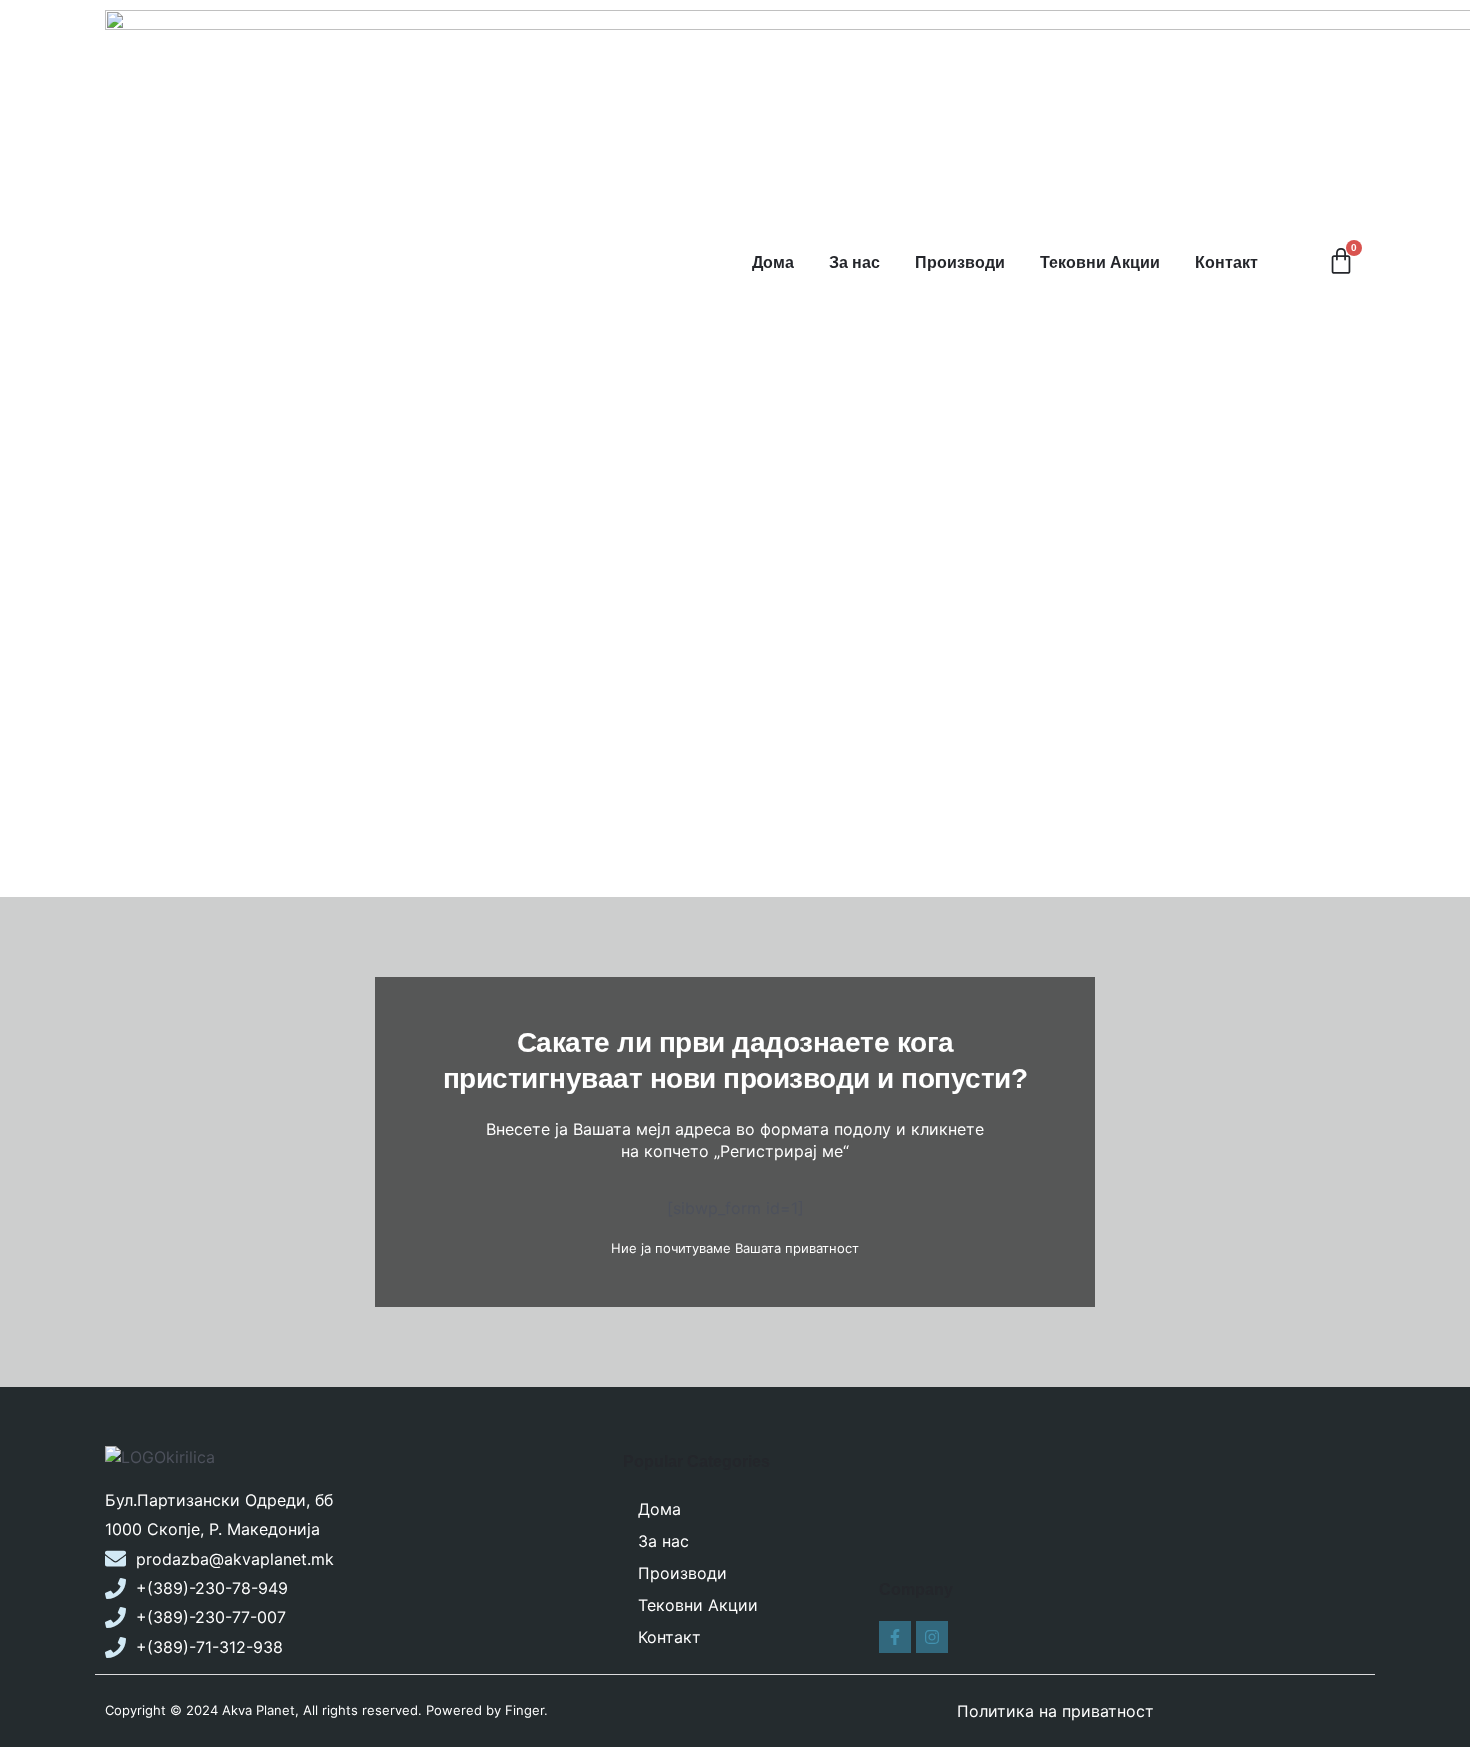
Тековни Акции (1100, 262)
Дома (773, 262)
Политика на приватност (1055, 1711)
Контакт (1226, 262)
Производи (960, 262)
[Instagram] (932, 1637)
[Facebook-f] (895, 1637)
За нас (854, 262)
